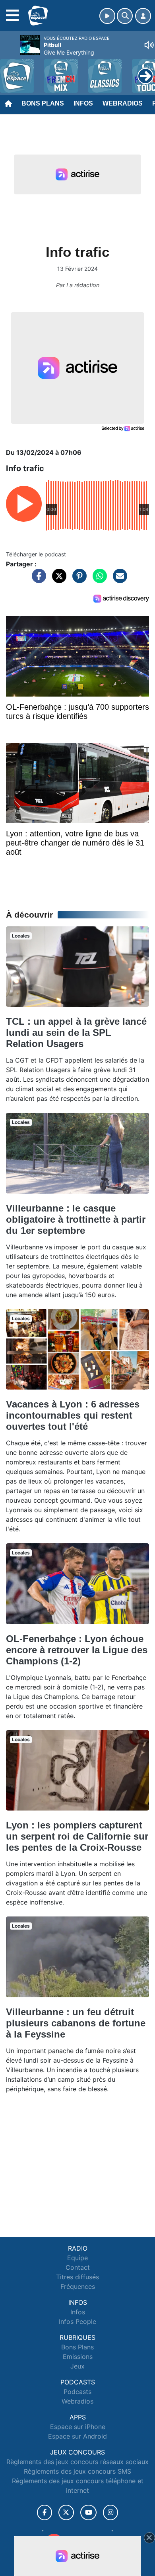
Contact (78, 2267)
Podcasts (77, 2392)
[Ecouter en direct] (107, 16)
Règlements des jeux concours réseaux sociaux (77, 2462)
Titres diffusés (77, 2277)
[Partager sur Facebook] (37, 580)
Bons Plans (43, 103)
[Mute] (149, 45)
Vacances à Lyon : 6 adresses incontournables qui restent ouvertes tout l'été (73, 1415)
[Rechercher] (125, 16)
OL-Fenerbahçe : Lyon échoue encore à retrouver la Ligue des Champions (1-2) (77, 1650)
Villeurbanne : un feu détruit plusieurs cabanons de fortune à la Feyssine (76, 2023)
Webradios (123, 103)
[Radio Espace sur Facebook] (45, 2512)
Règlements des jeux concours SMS (77, 2471)
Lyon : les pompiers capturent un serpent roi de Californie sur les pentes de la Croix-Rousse (77, 1836)
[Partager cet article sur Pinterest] (77, 580)
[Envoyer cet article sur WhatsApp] (98, 580)
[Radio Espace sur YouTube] (88, 2512)
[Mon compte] (143, 16)
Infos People (77, 2322)
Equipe (77, 2258)
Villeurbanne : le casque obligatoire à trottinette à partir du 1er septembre (76, 1219)
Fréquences (78, 2286)
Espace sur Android (77, 2436)
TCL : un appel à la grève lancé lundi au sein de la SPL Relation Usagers (76, 1033)
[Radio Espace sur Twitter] (66, 2512)
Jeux (77, 2366)
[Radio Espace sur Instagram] (110, 2512)
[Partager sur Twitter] (57, 580)
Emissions (78, 2357)
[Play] (10, 70)
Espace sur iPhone (78, 2427)
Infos (83, 103)
